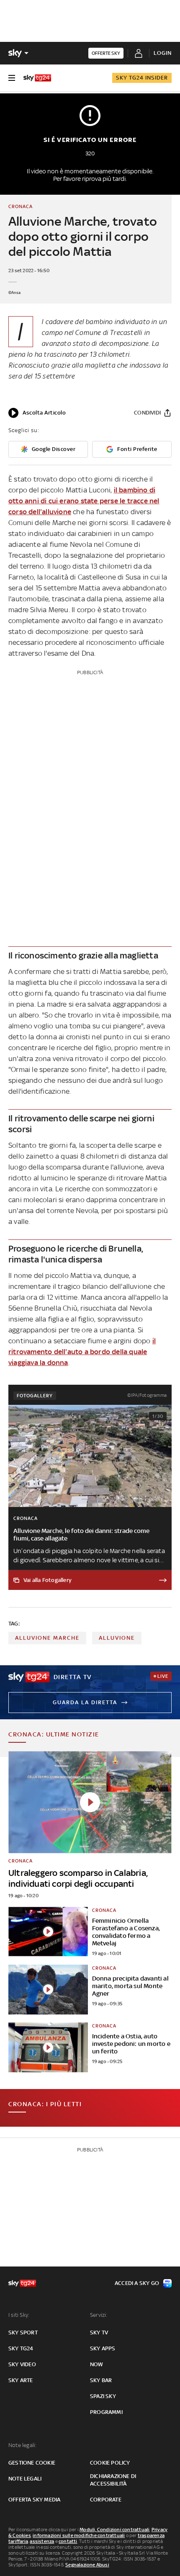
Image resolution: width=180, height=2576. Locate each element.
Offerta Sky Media (34, 2500)
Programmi (106, 2412)
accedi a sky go (137, 2283)
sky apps (103, 2348)
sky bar (101, 2380)
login (163, 53)
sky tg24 (21, 2348)
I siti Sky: (19, 2315)
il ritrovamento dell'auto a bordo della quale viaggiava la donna (82, 1352)
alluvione (117, 1638)
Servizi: (99, 2315)
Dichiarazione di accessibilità (113, 2480)
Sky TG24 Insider (142, 78)
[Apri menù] (12, 78)
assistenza (42, 2541)
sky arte (21, 2380)
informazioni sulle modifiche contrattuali (79, 2535)
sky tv (99, 2333)
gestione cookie (32, 2463)
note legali (25, 2479)
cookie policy (110, 2463)
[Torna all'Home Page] (37, 78)
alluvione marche (47, 1638)
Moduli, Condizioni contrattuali (114, 2530)
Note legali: (22, 2445)
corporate (106, 2500)
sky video (22, 2364)
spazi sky (103, 2396)
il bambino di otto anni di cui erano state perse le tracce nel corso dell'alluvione (84, 501)
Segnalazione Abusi (87, 2565)
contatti (68, 2541)
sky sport (23, 2333)
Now (97, 2364)
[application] (37, 413)
